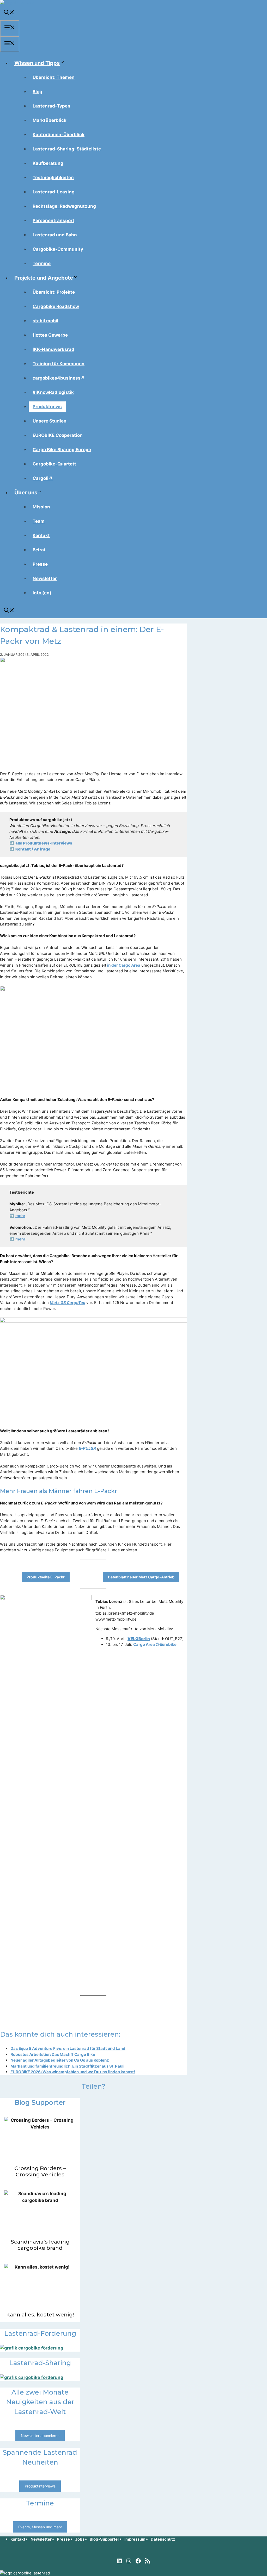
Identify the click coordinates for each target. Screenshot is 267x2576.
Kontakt (41, 536)
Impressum (135, 2539)
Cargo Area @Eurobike (155, 1644)
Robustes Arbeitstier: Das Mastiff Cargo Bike (53, 2054)
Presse (40, 564)
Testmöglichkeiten (53, 178)
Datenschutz (163, 2539)
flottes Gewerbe (50, 335)
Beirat (39, 550)
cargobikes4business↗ (59, 378)
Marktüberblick (50, 120)
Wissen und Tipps (37, 63)
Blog (37, 92)
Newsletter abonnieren (40, 2436)
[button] (9, 13)
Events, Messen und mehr (40, 2527)
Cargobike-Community (58, 249)
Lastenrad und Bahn (55, 235)
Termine (42, 263)
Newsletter (45, 578)
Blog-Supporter (104, 2539)
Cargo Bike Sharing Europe (62, 450)
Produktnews (47, 407)
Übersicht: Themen (54, 77)
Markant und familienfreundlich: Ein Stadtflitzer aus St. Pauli (67, 2066)
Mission (41, 507)
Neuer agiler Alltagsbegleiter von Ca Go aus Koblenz (60, 2060)
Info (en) (42, 593)
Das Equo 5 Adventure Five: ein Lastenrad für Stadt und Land (68, 2048)
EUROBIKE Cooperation (58, 435)
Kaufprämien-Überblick (59, 135)
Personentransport (53, 221)
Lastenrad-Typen (51, 106)
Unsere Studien (50, 421)
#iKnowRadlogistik (53, 392)
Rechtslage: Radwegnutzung (64, 206)
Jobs (80, 2539)
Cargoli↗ (43, 478)
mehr (20, 1216)
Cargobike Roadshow (56, 306)
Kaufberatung (48, 163)
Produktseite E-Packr (46, 1577)
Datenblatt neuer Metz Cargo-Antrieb (141, 1577)
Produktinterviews (40, 2486)
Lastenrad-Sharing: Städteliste (67, 149)
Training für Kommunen (59, 364)
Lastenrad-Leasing (54, 192)
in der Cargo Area (124, 965)
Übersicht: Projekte (54, 292)
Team (39, 521)
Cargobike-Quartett (54, 464)
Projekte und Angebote (44, 278)
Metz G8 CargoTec (68, 1303)
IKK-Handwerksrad (53, 349)
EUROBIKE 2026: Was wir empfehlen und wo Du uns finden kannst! (73, 2072)
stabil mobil (45, 321)
